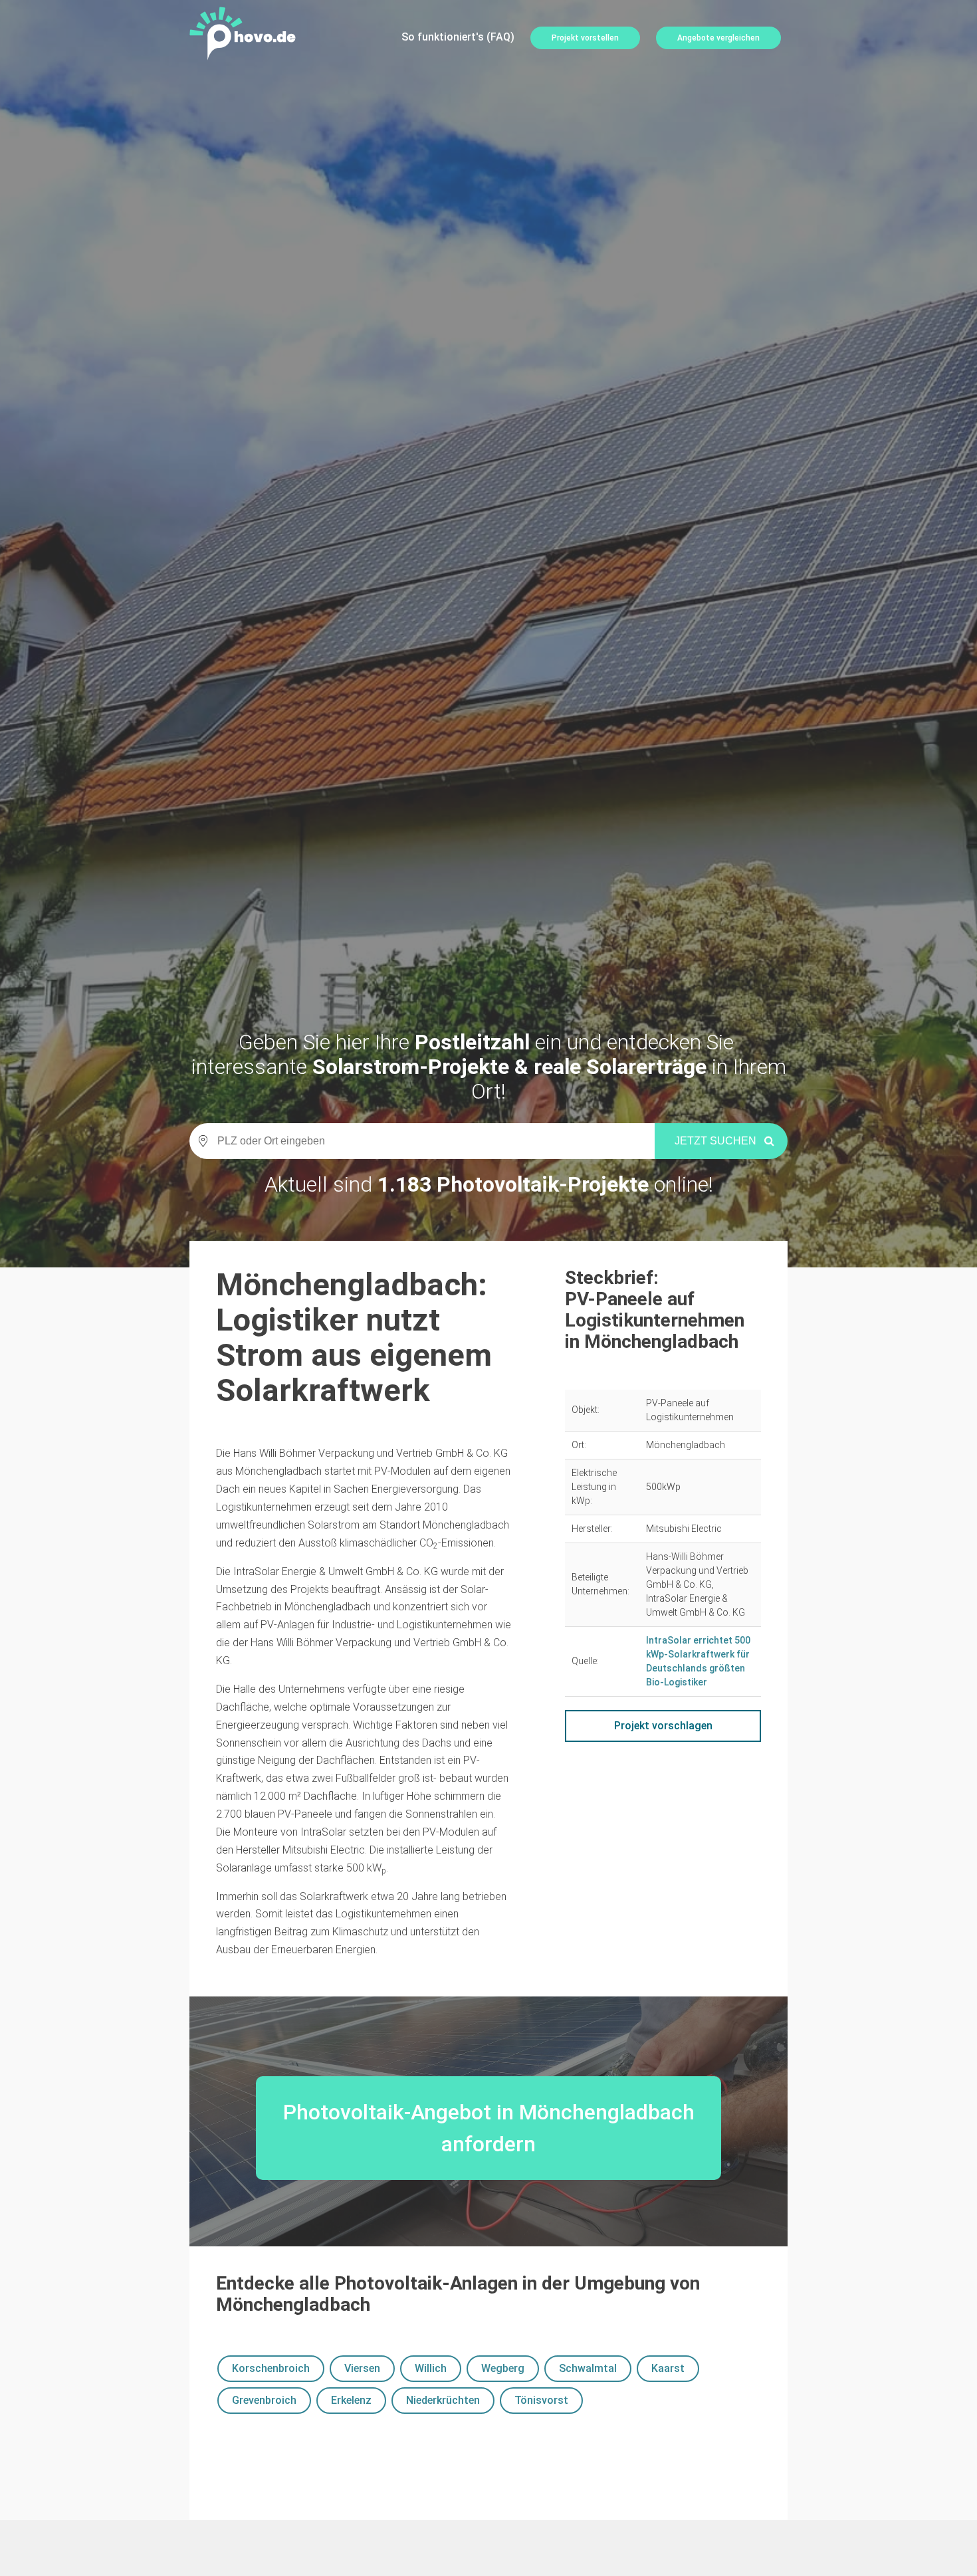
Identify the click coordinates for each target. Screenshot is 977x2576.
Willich (431, 2368)
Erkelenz (351, 2400)
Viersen (362, 2368)
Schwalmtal (588, 2368)
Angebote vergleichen (718, 38)
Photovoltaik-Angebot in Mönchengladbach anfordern (489, 2128)
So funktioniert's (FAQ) (458, 37)
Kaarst (668, 2368)
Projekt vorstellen (585, 38)
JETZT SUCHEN (715, 1141)
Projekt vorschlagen (663, 1726)
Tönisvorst (541, 2400)
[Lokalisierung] (199, 1141)
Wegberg (503, 2368)
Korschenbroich (271, 2368)
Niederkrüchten (443, 2400)
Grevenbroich (264, 2400)
